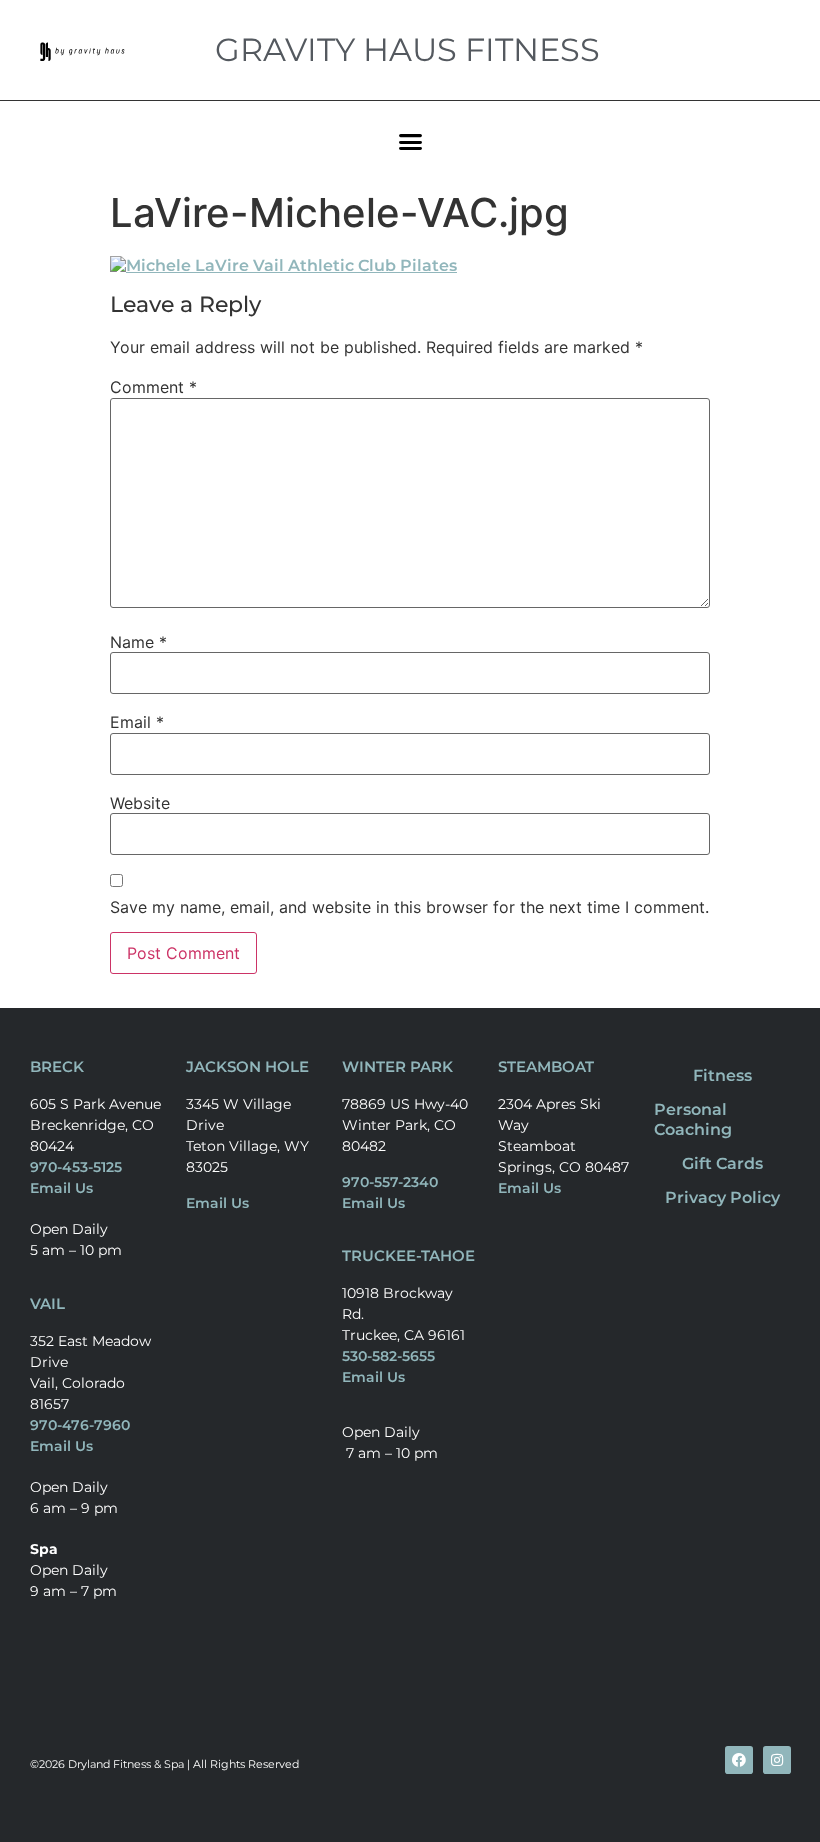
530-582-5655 (388, 1356)
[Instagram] (777, 1760)
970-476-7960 (80, 1425)
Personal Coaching (693, 1119)
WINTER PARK (397, 1066)
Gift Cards (722, 1163)
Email (137, 722)
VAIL (47, 1303)
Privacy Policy (722, 1197)
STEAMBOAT (546, 1066)
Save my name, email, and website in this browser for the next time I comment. (409, 907)
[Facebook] (739, 1760)
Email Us (61, 1188)
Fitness (722, 1075)
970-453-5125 (76, 1167)
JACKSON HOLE (247, 1066)
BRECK (57, 1066)
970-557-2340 (390, 1182)
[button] (410, 141)
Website (140, 803)
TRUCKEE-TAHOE (408, 1255)
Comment (153, 387)
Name (138, 642)
